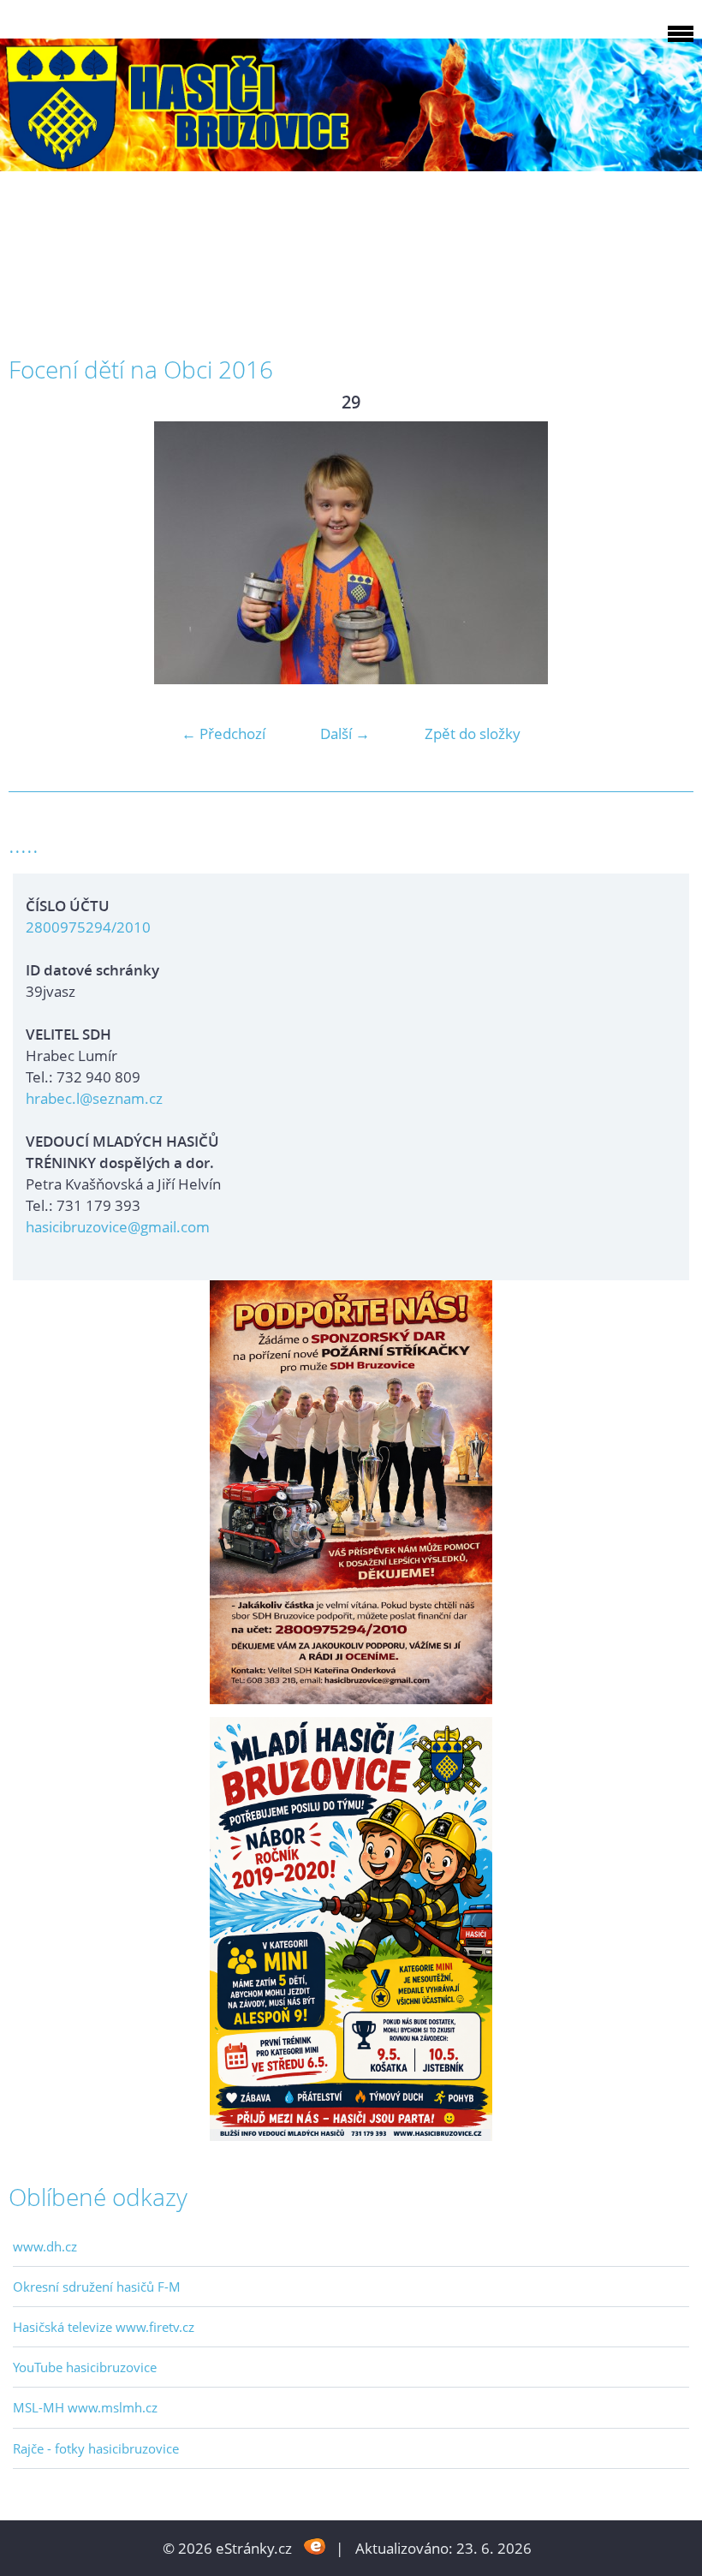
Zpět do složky (473, 733)
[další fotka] (666, 553)
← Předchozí (223, 733)
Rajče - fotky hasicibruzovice (96, 2448)
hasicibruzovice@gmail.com (118, 1227)
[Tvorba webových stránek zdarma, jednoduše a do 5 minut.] (315, 2546)
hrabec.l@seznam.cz (94, 1098)
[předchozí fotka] (36, 553)
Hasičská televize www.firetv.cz (104, 2327)
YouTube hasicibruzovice (85, 2367)
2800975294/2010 (88, 927)
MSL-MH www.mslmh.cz (85, 2407)
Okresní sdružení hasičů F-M (97, 2287)
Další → (345, 733)
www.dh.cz (45, 2246)
